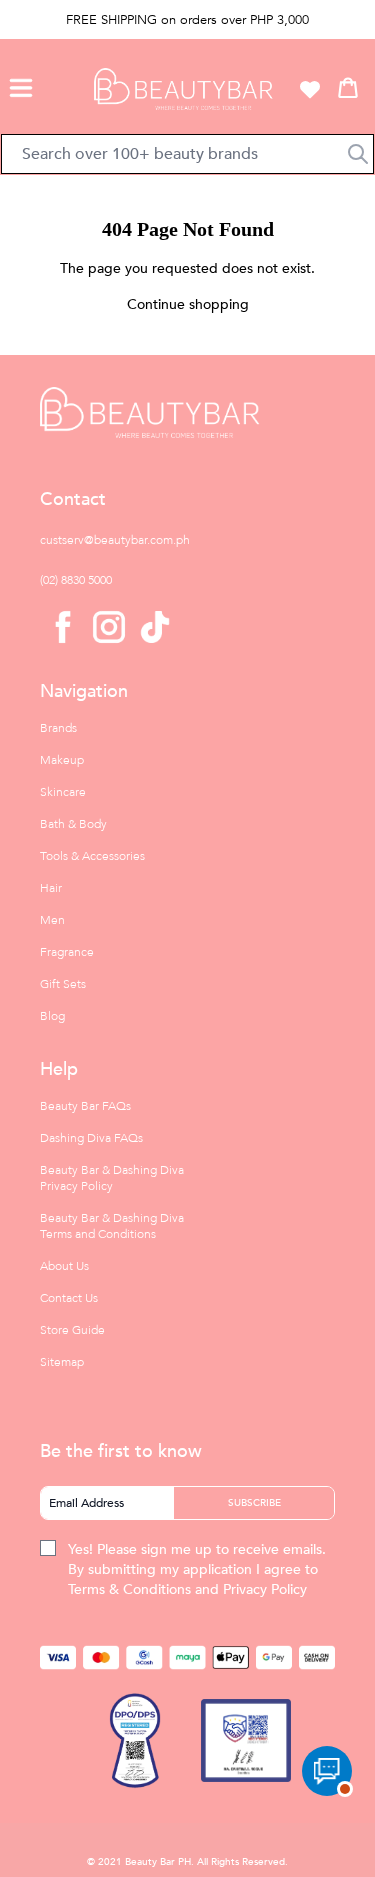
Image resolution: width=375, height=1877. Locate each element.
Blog (52, 1016)
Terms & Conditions (129, 1589)
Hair (51, 888)
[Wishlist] (310, 89)
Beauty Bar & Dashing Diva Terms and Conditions (112, 1226)
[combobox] (187, 154)
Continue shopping (188, 304)
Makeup (62, 760)
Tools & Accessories (92, 856)
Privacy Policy (265, 1589)
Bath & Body (73, 824)
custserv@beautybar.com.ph (115, 540)
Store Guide (72, 1330)
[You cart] (348, 87)
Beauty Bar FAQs (85, 1106)
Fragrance (67, 952)
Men (52, 920)
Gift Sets (63, 984)
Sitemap (62, 1362)
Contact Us (69, 1298)
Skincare (63, 792)
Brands (58, 728)
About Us (64, 1266)
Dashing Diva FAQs (91, 1138)
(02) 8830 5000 (76, 580)
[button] (21, 85)
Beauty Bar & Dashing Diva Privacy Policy (112, 1178)
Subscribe (254, 1503)
